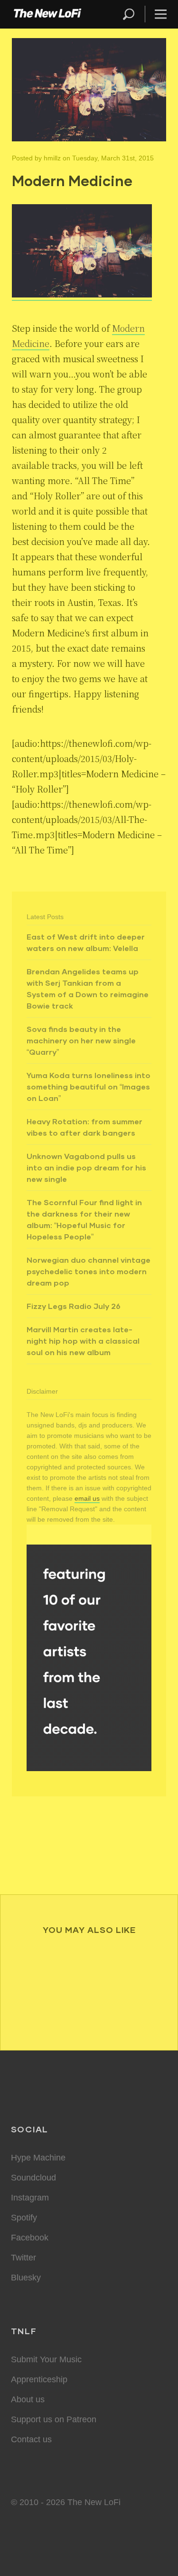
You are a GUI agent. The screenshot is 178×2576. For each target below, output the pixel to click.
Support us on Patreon (54, 2419)
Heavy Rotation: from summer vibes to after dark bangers (84, 1127)
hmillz (52, 158)
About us (28, 2399)
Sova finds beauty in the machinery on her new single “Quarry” (81, 1040)
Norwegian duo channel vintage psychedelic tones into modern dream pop (89, 1271)
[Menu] (157, 14)
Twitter (23, 2258)
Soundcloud (33, 2178)
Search (129, 14)
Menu (161, 14)
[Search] (133, 14)
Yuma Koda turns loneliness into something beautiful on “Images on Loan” (89, 1086)
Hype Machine (38, 2158)
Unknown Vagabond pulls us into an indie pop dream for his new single (86, 1167)
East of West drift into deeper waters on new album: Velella (86, 942)
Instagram (30, 2198)
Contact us (31, 2439)
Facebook (30, 2238)
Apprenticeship (39, 2379)
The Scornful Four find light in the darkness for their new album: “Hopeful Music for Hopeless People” (84, 1219)
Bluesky (26, 2278)
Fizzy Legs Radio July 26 (74, 1306)
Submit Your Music (46, 2359)
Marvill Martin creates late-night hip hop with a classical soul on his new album (83, 1341)
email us (87, 1498)
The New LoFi (47, 14)
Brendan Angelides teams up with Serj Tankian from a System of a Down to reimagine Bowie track (88, 988)
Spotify (24, 2218)
